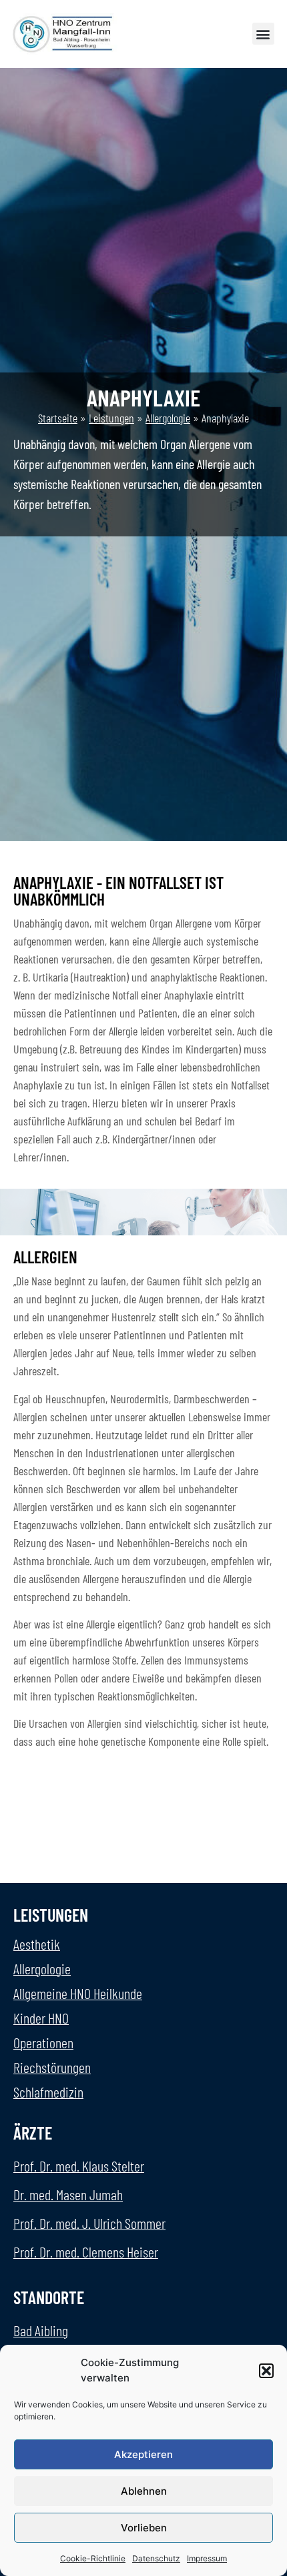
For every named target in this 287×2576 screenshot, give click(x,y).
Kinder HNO (41, 2018)
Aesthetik (37, 1944)
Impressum (207, 2558)
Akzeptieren (143, 2454)
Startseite (58, 418)
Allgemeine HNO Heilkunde (78, 1993)
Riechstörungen (52, 2067)
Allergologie (168, 418)
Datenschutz (156, 2558)
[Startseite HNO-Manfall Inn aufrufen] (65, 34)
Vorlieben (144, 2528)
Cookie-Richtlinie (93, 2558)
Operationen (43, 2042)
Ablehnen (144, 2491)
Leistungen (111, 418)
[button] (266, 2371)
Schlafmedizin (48, 2092)
